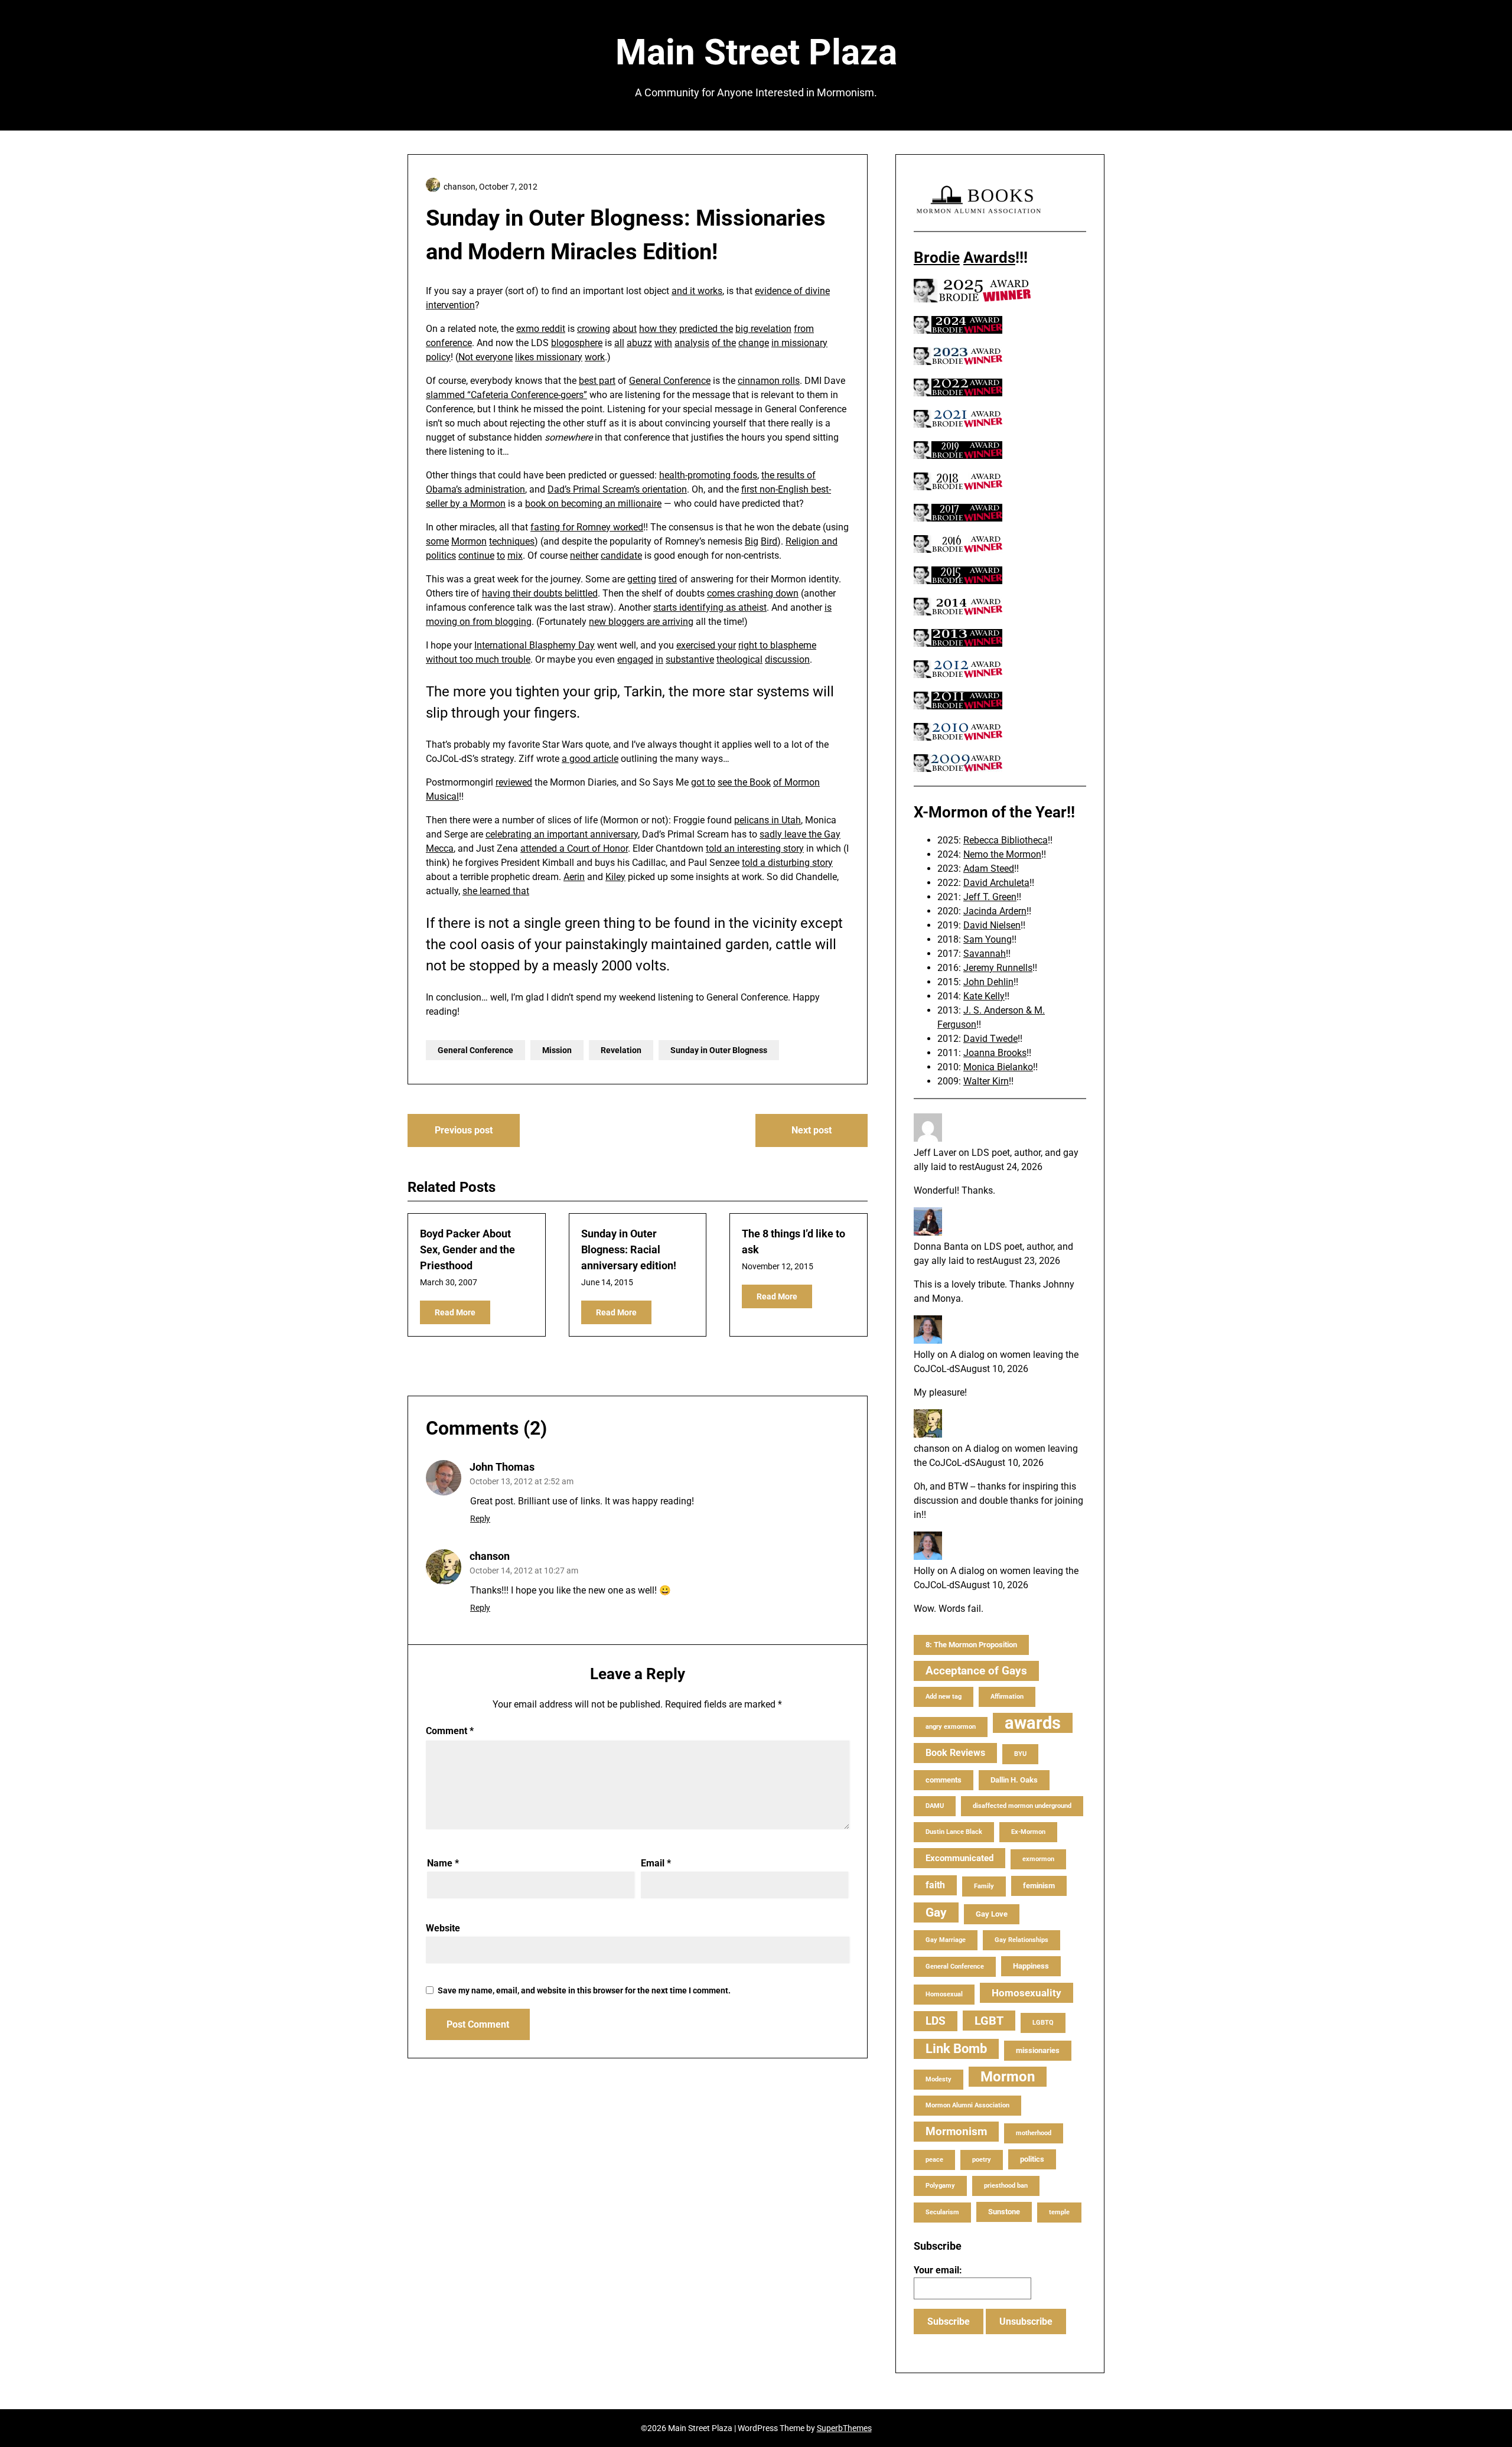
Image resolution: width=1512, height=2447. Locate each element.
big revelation (763, 329)
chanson (490, 1556)
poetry (982, 2160)
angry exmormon (951, 1727)
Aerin (574, 877)
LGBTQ (1043, 2023)
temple (1059, 2212)
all (619, 343)
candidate (621, 555)
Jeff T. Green (990, 897)
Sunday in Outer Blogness (719, 1050)
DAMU (935, 1806)
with (663, 343)
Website (443, 1928)
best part (597, 381)
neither (584, 555)
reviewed (514, 782)
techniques (512, 541)
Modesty (939, 2079)
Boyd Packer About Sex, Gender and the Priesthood (467, 1249)
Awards (989, 258)
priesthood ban (1006, 2186)
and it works (697, 291)
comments (944, 1780)
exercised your (706, 645)
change (754, 343)
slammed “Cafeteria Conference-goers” (506, 395)
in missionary (799, 343)
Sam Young (988, 939)
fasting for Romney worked (587, 527)
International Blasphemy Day (535, 645)
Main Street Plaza (756, 52)
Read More (455, 1312)
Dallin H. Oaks (1014, 1780)
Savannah (985, 954)
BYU (1020, 1754)
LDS (936, 2021)
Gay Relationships (1021, 1940)
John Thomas (502, 1467)
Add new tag (944, 1697)
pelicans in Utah (768, 820)
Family (984, 1886)
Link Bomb (956, 2049)
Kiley (615, 877)
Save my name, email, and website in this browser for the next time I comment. (584, 1990)
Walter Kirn (986, 1081)
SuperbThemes (844, 2428)
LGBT (989, 2021)
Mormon (469, 541)
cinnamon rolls (769, 381)
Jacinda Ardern (995, 911)
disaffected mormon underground (1022, 1806)
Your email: (938, 2270)
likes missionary (549, 357)
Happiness (1031, 1966)
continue (476, 555)
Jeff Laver (935, 1153)
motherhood (1034, 2133)
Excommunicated (959, 1858)
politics (441, 555)
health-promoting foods (708, 475)
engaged (635, 659)
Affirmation (1007, 1697)
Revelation (621, 1050)
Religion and (812, 541)
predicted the (706, 329)
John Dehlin (988, 982)
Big (752, 541)
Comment (450, 1731)
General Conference (670, 381)
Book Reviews (955, 1753)
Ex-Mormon (1028, 1832)
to (501, 555)
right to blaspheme (777, 645)
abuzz (639, 343)
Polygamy (940, 2186)
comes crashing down (753, 593)
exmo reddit (541, 329)
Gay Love (992, 1914)
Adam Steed (989, 869)
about (625, 329)
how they (658, 329)
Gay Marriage (946, 1940)
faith (935, 1885)
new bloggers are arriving (641, 622)
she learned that (496, 891)
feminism (1039, 1886)
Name (443, 1863)
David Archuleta (996, 883)
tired (668, 579)
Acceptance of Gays (976, 1671)
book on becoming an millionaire (593, 504)
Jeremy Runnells (998, 968)
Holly (924, 1355)
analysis (692, 343)
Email (656, 1863)
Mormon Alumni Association (967, 2105)
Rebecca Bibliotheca (1006, 840)
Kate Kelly (984, 996)
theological (739, 659)
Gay (936, 1912)
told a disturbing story (787, 863)
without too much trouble (478, 659)
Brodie (937, 258)
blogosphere (577, 343)
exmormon (1038, 1859)
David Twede (990, 1039)
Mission (557, 1050)
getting (642, 579)
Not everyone (485, 357)
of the (724, 343)
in (659, 659)
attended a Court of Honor (574, 848)
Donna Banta (941, 1247)
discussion (787, 659)
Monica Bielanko (998, 1067)
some (437, 541)
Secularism (942, 2212)
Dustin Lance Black (954, 1832)
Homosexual (944, 1994)
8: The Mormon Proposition (971, 1645)
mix (515, 555)
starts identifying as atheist (710, 607)
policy (438, 357)
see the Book (744, 782)
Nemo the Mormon (1002, 854)
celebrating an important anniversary (562, 834)
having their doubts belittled (540, 593)
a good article (590, 759)
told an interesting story (755, 848)
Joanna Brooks (995, 1053)
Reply (480, 1519)
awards (1033, 1723)
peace (934, 2160)
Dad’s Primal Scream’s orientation (617, 489)
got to (703, 782)
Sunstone (1004, 2212)
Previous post (464, 1130)
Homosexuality (1027, 1993)
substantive (690, 659)
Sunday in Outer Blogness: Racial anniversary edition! (629, 1249)
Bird (769, 541)
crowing (594, 329)
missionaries (1038, 2050)
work (595, 357)
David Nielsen (992, 925)
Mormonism (956, 2131)
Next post (812, 1130)
